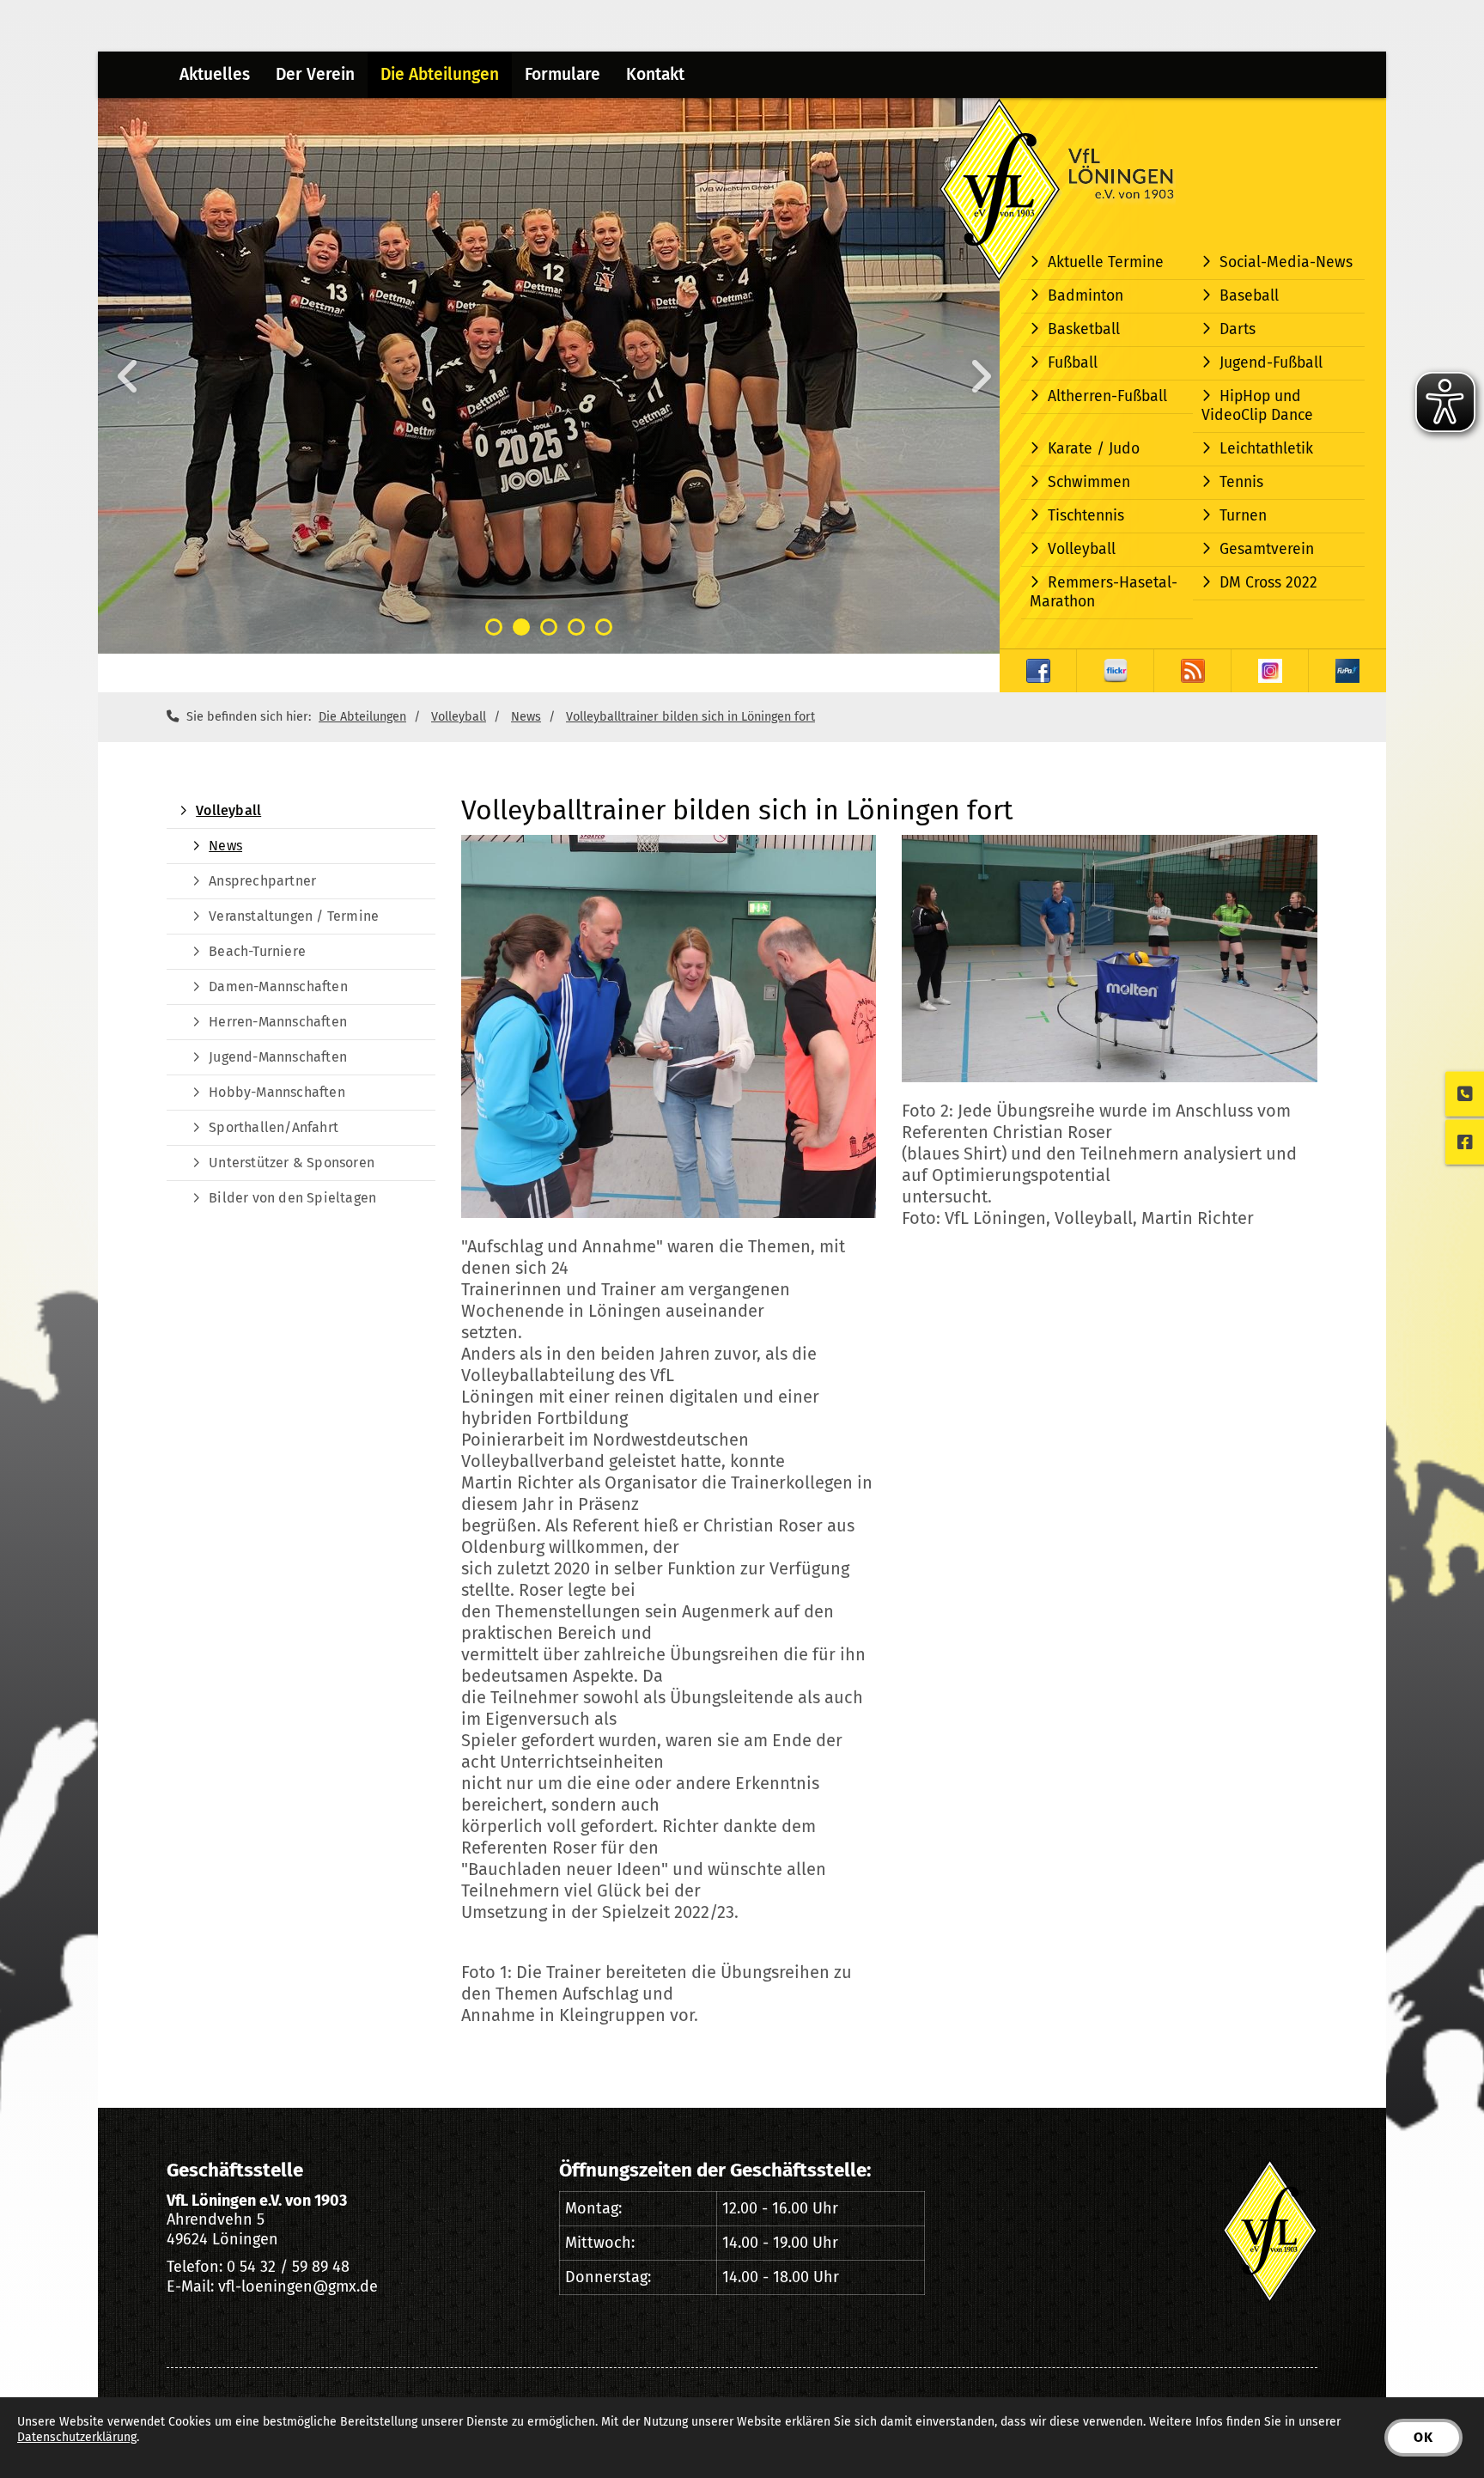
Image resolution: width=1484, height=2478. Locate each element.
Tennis (1241, 482)
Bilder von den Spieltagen (292, 1198)
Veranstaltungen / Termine (294, 916)
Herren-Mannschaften (278, 1022)
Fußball (1073, 363)
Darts (1238, 329)
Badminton (1086, 296)
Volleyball (1082, 549)
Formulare (563, 74)
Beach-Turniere (257, 951)
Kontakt (655, 74)
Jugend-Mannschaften (278, 1057)
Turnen (1243, 516)
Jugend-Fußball (1271, 363)
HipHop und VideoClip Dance (1257, 406)
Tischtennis (1086, 516)
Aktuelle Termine (1106, 262)
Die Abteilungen (440, 74)
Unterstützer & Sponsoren (292, 1163)
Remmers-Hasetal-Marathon (1104, 592)
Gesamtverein (1267, 549)
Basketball (1084, 329)
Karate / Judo (1094, 449)
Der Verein (315, 74)
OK (1423, 2437)
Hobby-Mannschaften (277, 1092)
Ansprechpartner (262, 881)
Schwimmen (1089, 482)
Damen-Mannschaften (278, 986)
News (526, 717)
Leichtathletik (1266, 449)
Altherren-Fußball (1107, 396)
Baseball (1249, 296)
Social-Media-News (1286, 262)
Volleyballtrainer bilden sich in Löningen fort (690, 717)
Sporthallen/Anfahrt (274, 1127)
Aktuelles (215, 74)
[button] (494, 627)
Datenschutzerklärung (77, 2437)
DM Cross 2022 (1268, 583)
